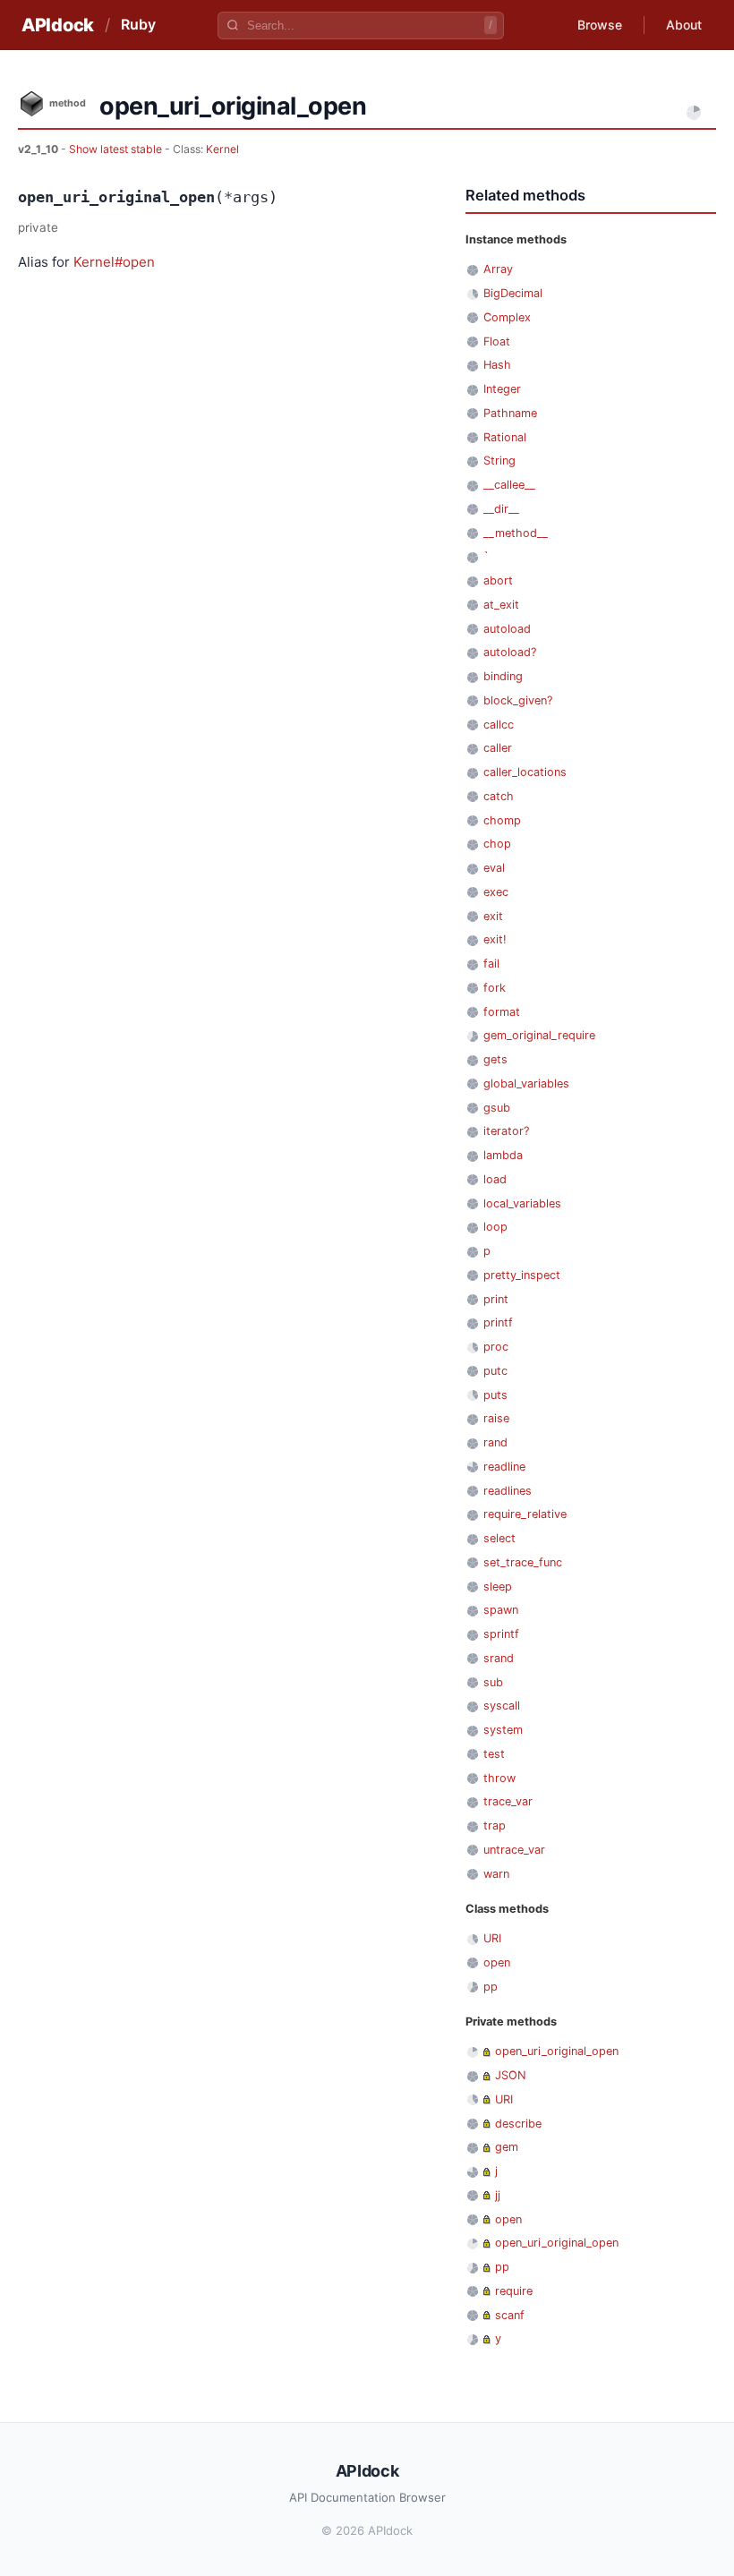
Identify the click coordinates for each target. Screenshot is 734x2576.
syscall (502, 1706)
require (514, 2291)
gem (507, 2147)
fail (491, 964)
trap (495, 1825)
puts (495, 1395)
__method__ (516, 533)
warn (496, 1874)
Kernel (222, 149)
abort (498, 580)
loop (495, 1227)
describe (518, 2124)
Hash (497, 365)
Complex (507, 317)
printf (498, 1322)
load (495, 1179)
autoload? (510, 652)
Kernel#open (114, 262)
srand (499, 1658)
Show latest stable (117, 149)
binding (503, 676)
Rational (505, 437)
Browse (600, 25)
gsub (497, 1108)
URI (492, 1938)
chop (497, 844)
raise (496, 1418)
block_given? (518, 700)
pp (491, 1987)
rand (495, 1442)
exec (496, 892)
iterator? (506, 1131)
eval (494, 868)
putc (495, 1371)
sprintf (501, 1634)
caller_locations (525, 772)
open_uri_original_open (557, 2051)
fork (495, 988)
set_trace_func (523, 1562)
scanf (510, 2315)
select (499, 1538)
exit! (495, 939)
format (502, 1012)
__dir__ (501, 509)
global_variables (526, 1083)
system (503, 1730)
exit (493, 916)
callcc (499, 725)
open (497, 1962)
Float (497, 341)
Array (498, 269)
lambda (503, 1155)
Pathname (510, 413)
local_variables (522, 1203)
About (684, 25)
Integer (502, 389)
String (499, 461)
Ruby (138, 24)
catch (499, 796)
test (494, 1754)
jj (498, 2195)
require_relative (525, 1514)
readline (504, 1467)
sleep (498, 1587)
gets (495, 1059)
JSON (511, 2075)
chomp (502, 820)
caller (498, 748)
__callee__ (509, 485)
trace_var (508, 1801)
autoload (507, 629)
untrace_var (514, 1850)
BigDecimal (513, 293)
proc (496, 1347)
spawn (501, 1610)
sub (493, 1682)
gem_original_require (539, 1035)
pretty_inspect (522, 1275)
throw (499, 1778)
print (496, 1299)
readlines (508, 1491)
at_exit (501, 605)
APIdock (58, 25)
